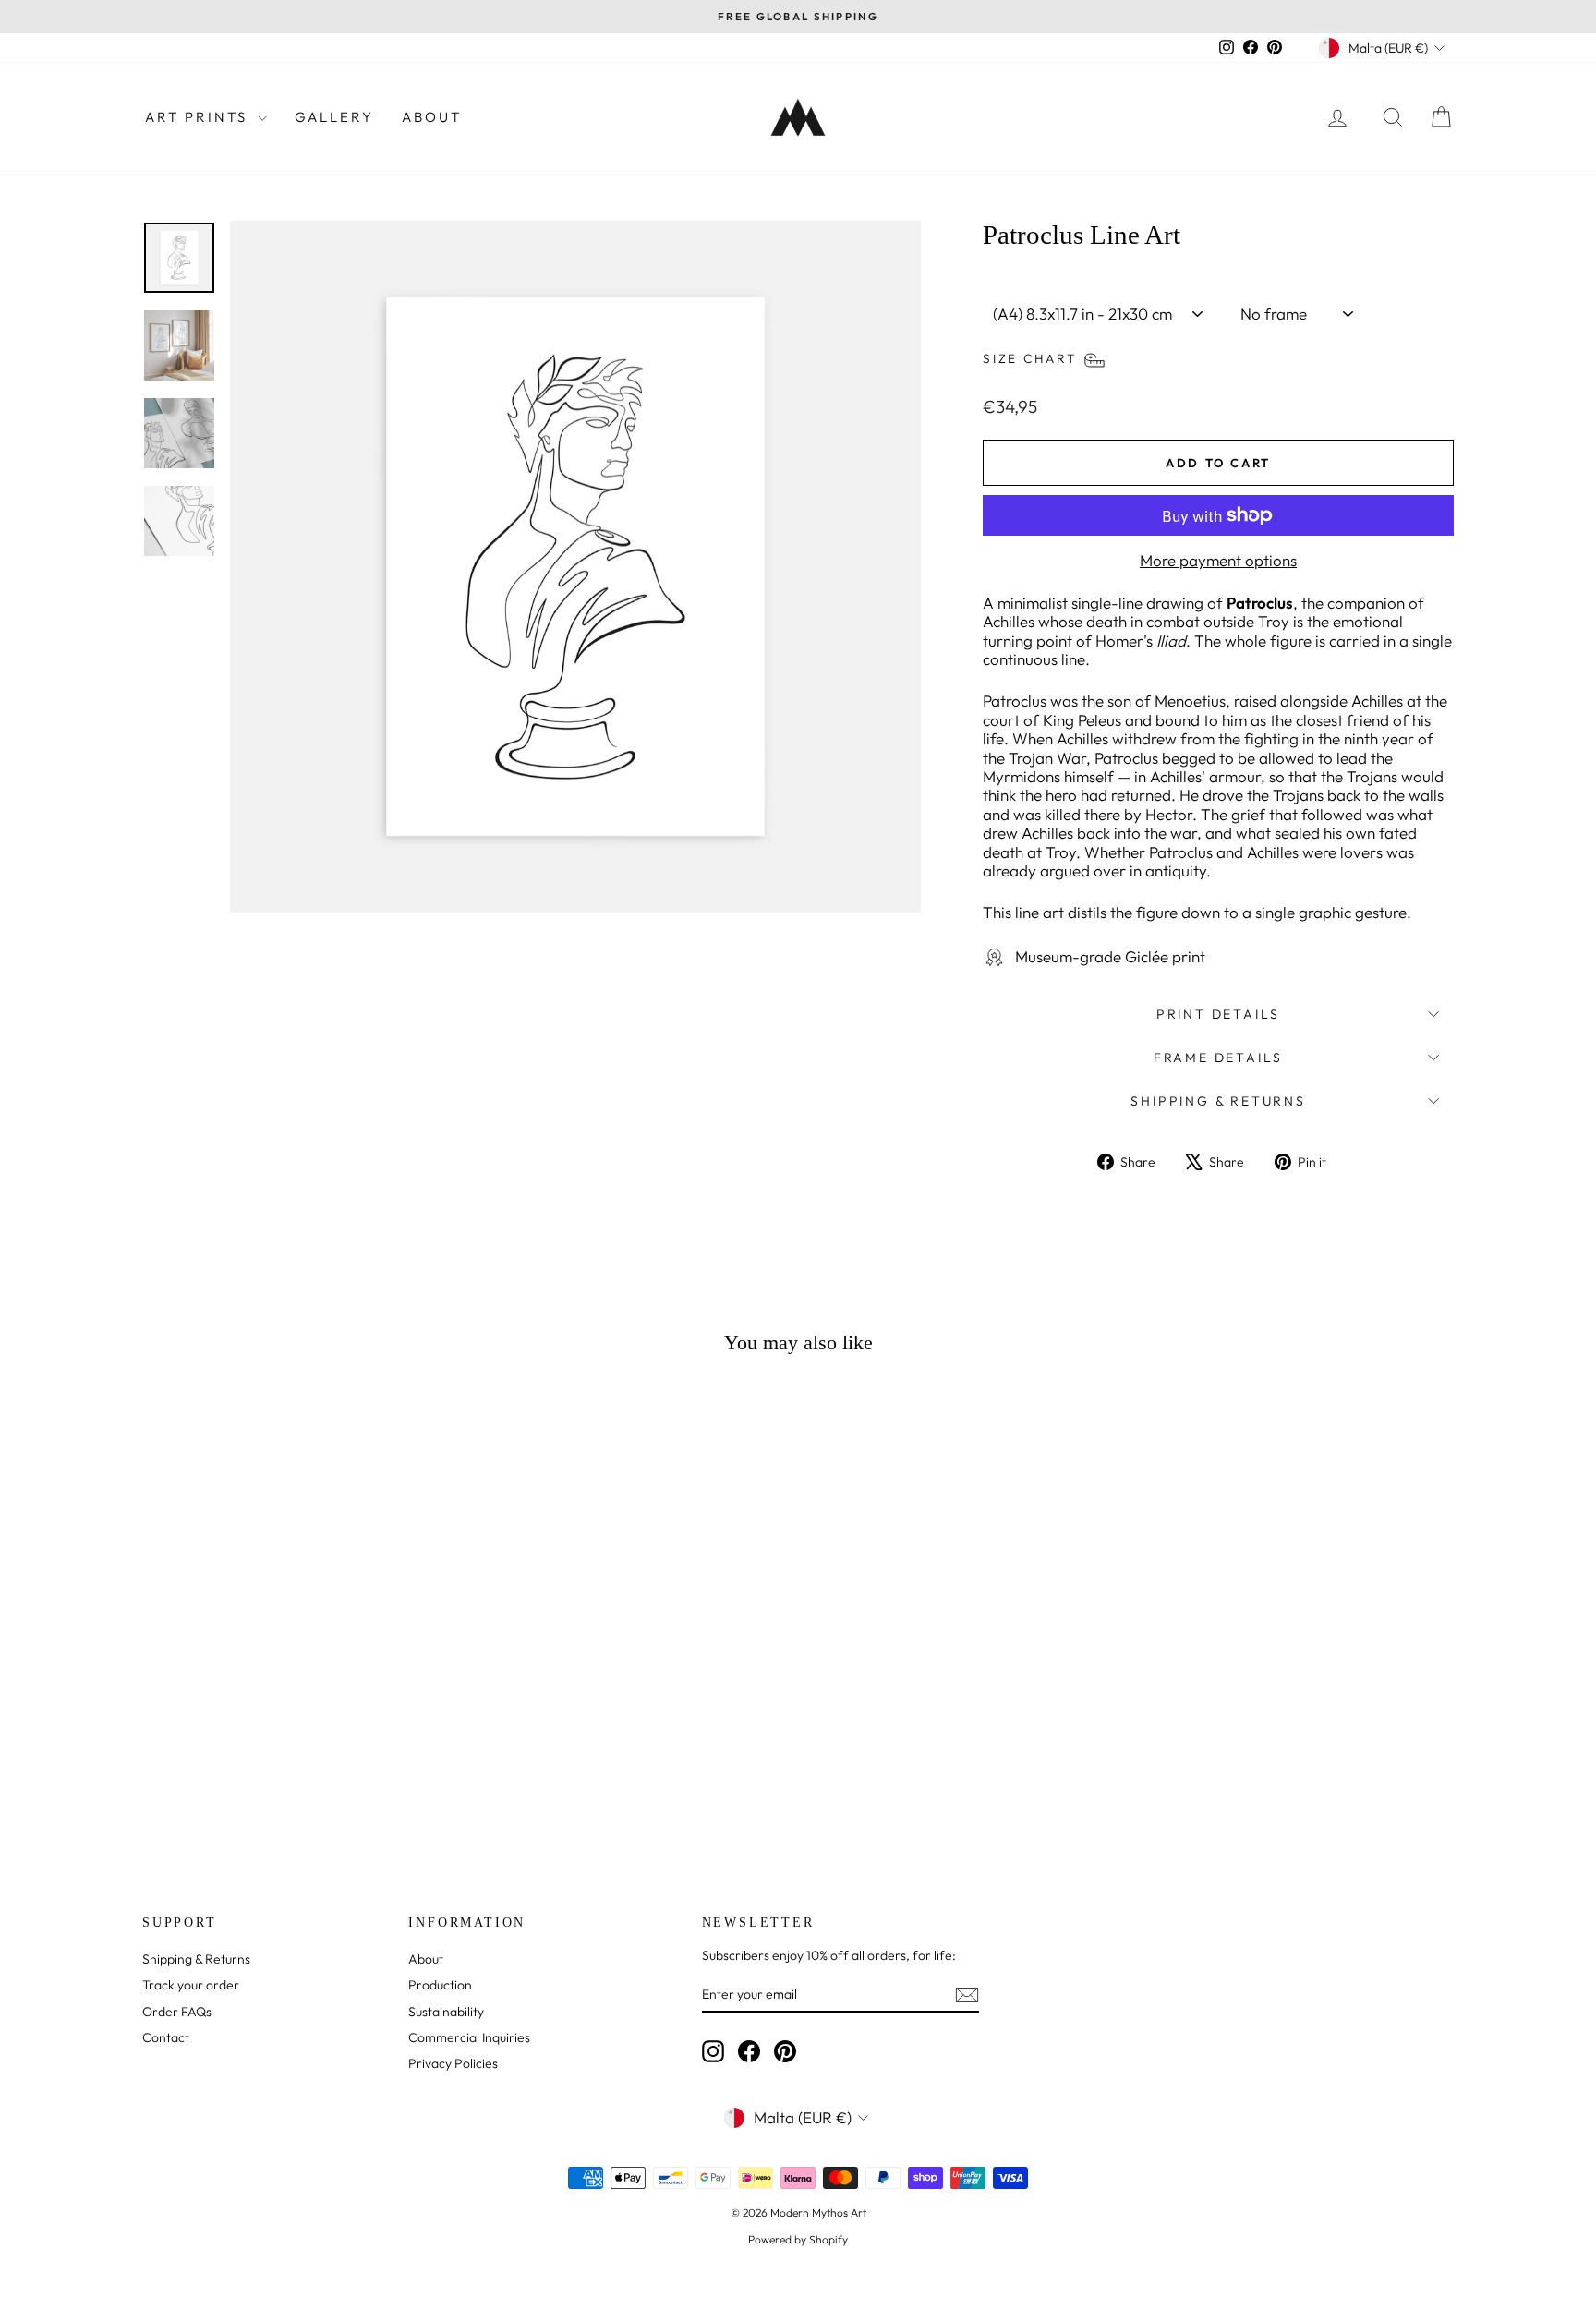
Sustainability (446, 2012)
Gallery (334, 117)
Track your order (191, 1985)
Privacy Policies (453, 2063)
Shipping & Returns (1218, 1101)
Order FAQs (177, 2012)
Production (440, 1985)
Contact (166, 2037)
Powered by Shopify (798, 2239)
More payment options (1218, 561)
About (432, 117)
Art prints (199, 117)
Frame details (1218, 1058)
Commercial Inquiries (469, 2037)
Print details (1218, 1014)
